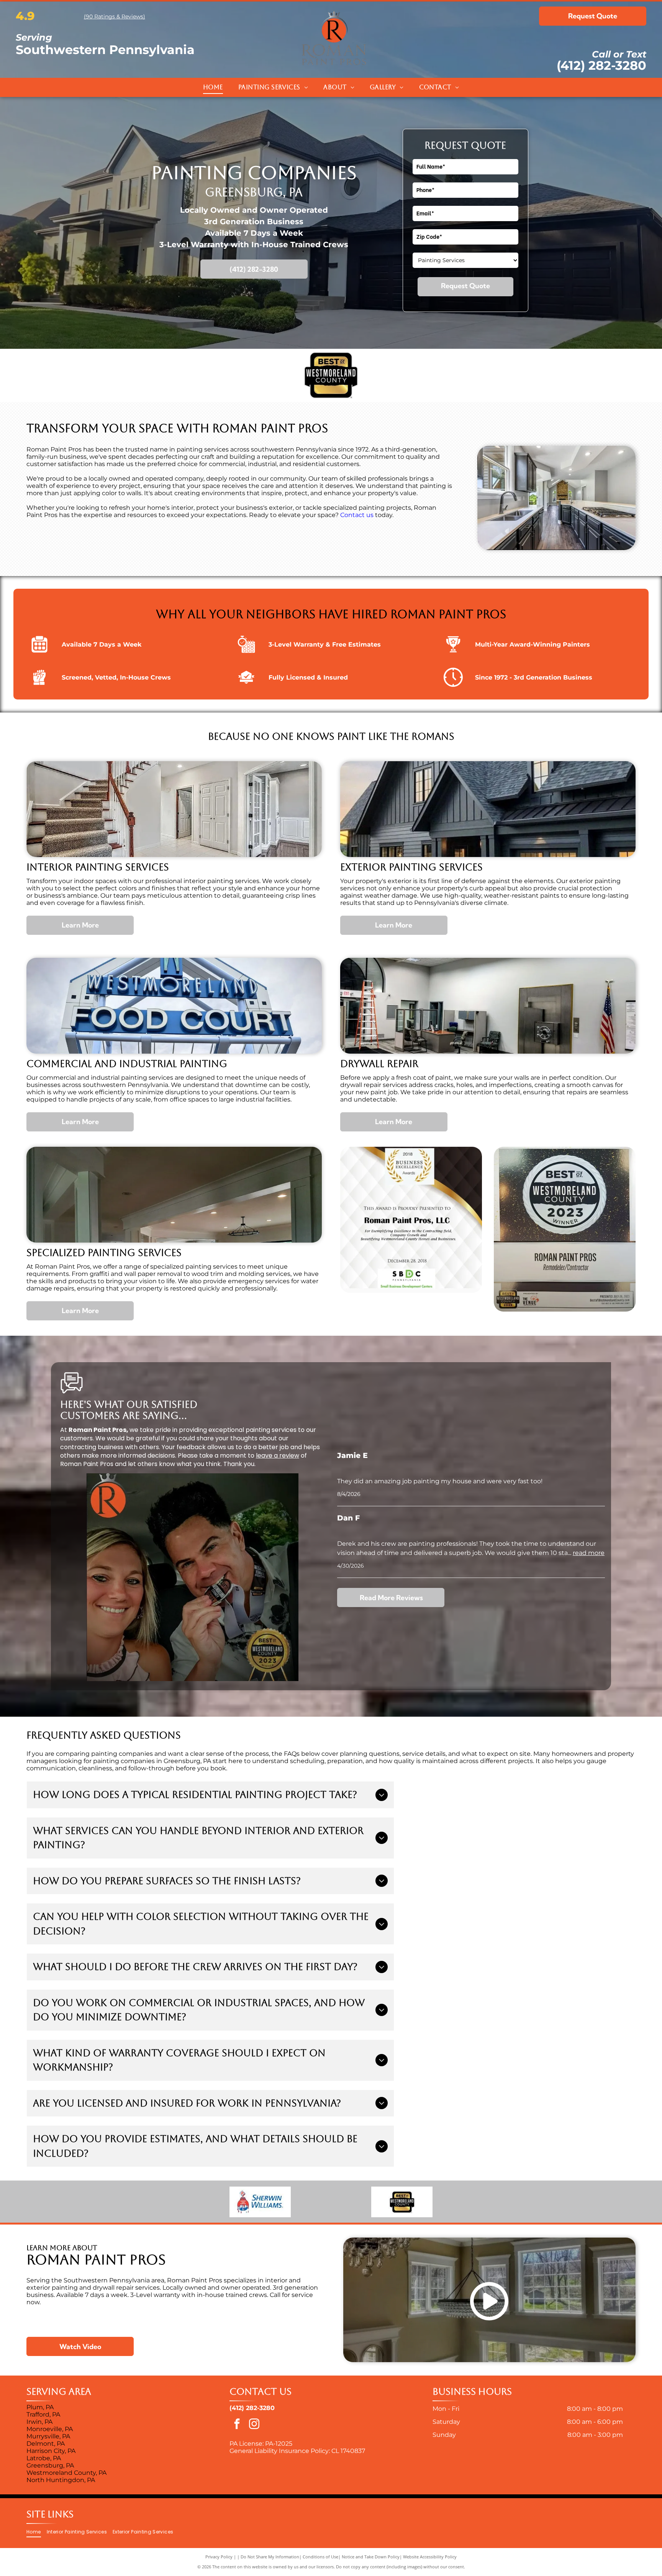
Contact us (357, 515)
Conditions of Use (320, 2557)
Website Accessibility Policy (430, 2557)
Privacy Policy (219, 2557)
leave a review (278, 1455)
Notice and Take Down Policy (371, 2557)
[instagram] (254, 2425)
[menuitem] (213, 87)
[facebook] (237, 2425)
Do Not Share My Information (270, 2557)
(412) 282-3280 (601, 65)
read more (589, 1553)
